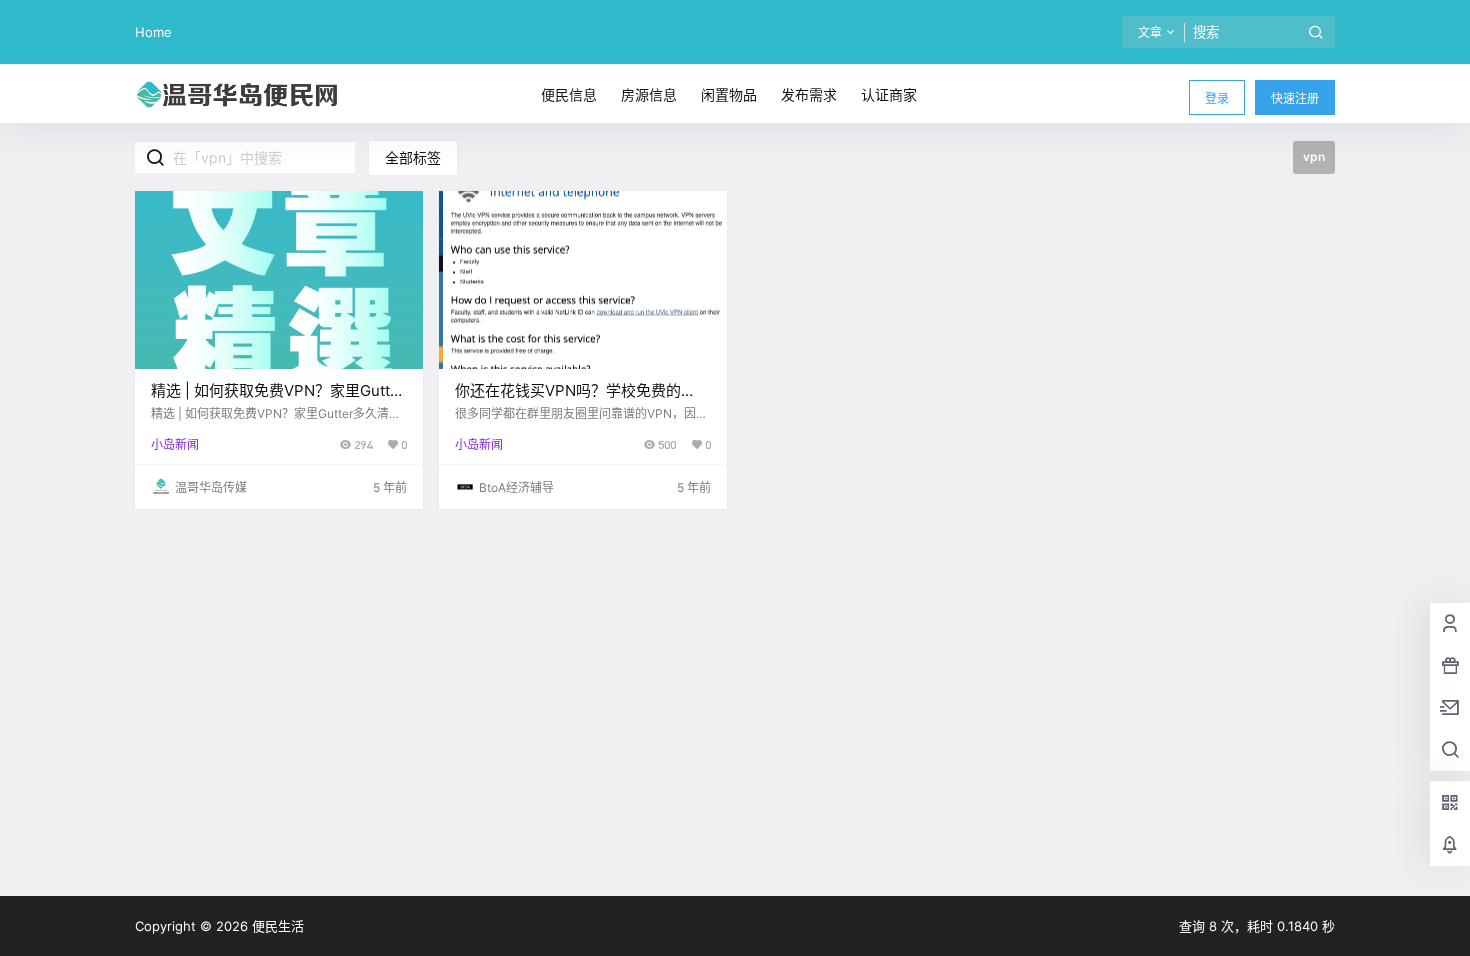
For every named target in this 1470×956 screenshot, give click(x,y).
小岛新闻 (175, 444)
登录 (1217, 98)
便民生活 (276, 926)
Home (153, 32)
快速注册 (1295, 98)
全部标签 (413, 157)
